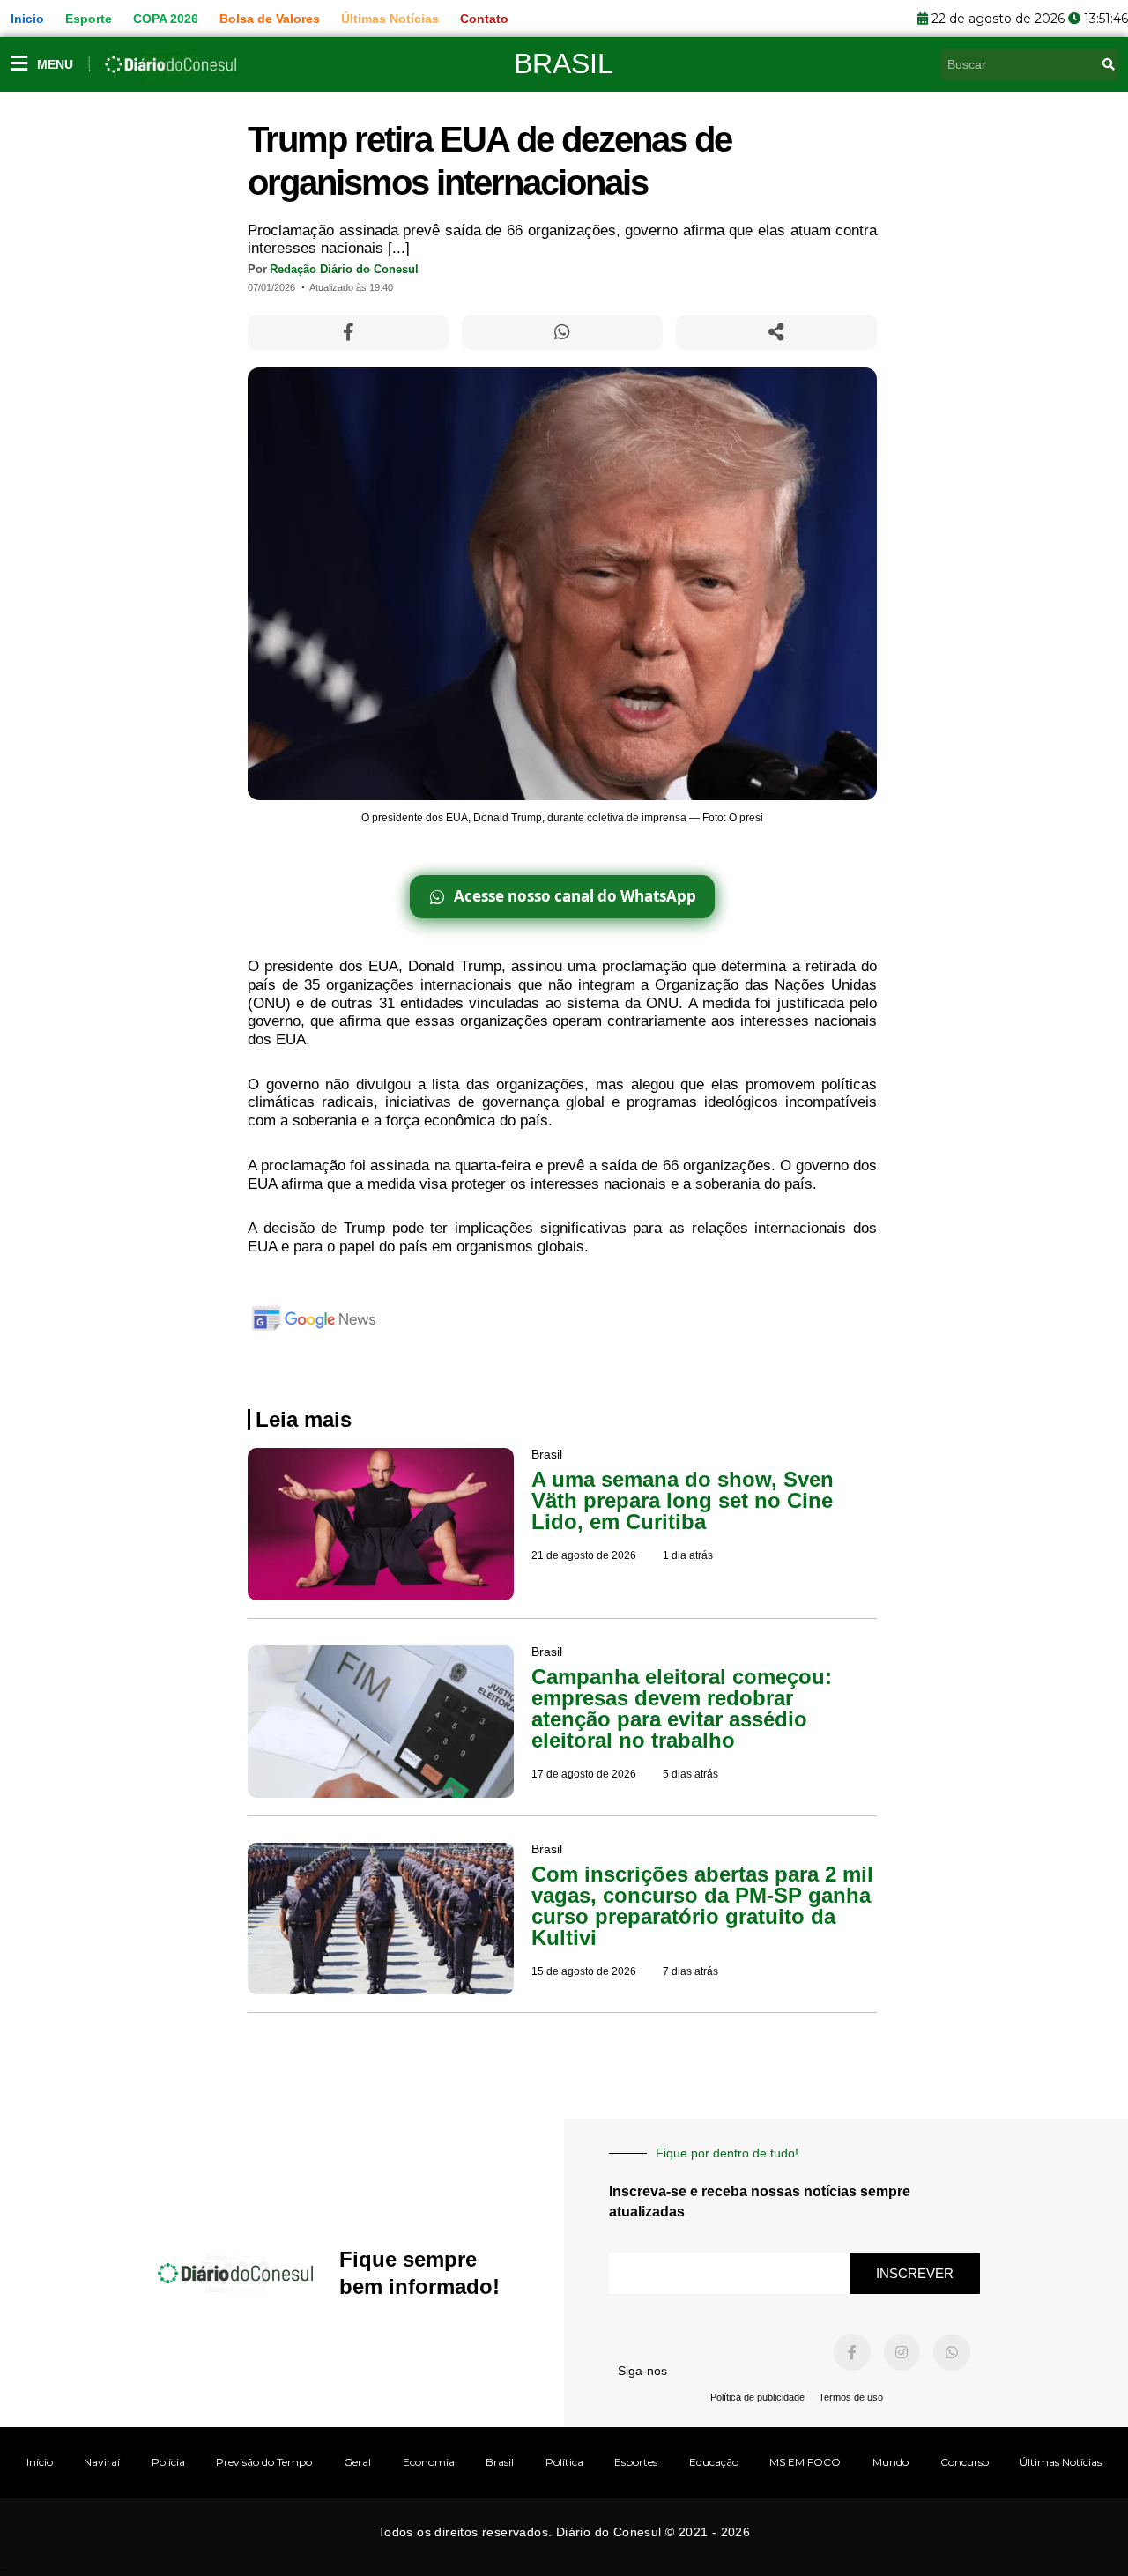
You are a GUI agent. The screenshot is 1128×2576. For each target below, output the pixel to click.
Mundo (891, 2462)
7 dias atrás (690, 1971)
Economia (429, 2462)
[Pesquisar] (1109, 64)
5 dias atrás (690, 1774)
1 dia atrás (688, 1555)
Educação (714, 2462)
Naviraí (102, 2462)
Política (564, 2462)
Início (40, 2462)
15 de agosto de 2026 (584, 1971)
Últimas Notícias (1061, 2462)
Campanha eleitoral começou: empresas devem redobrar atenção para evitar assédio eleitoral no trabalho (682, 1708)
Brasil (564, 63)
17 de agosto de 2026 (584, 1774)
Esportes (636, 2462)
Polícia (168, 2462)
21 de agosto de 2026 (584, 1555)
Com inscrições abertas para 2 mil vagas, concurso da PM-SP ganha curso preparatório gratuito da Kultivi (702, 1906)
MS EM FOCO (805, 2462)
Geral (357, 2462)
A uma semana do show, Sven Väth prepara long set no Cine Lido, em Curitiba (683, 1500)
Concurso (965, 2462)
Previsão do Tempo (264, 2462)
